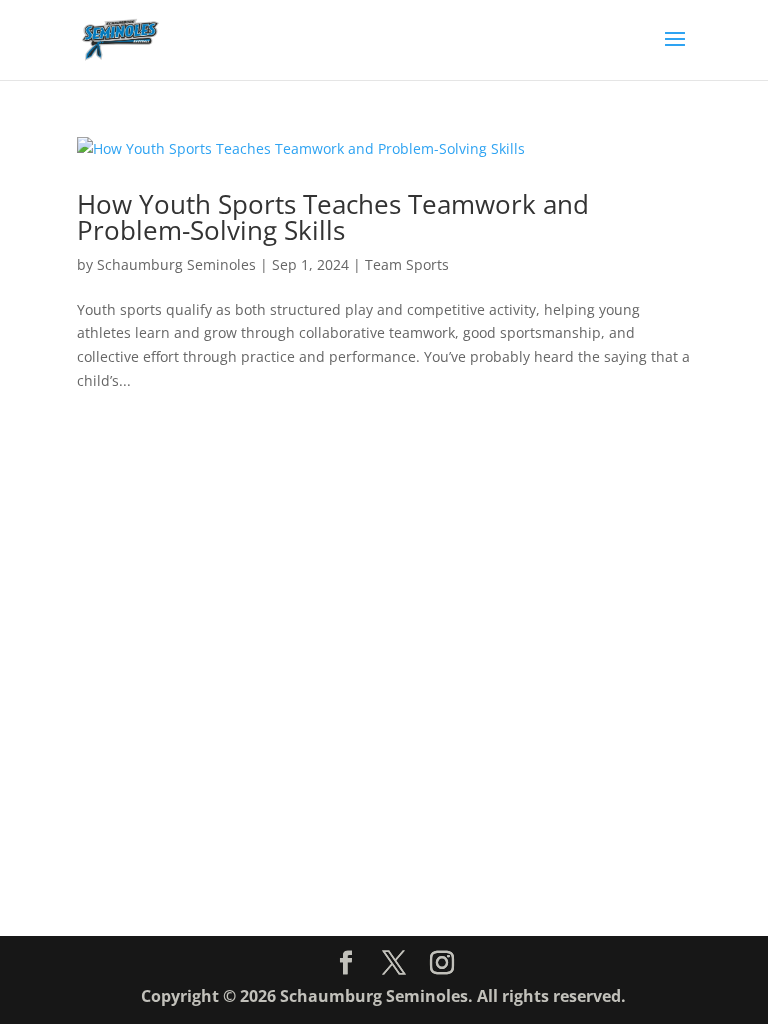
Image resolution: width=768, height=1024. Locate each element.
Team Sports (407, 264)
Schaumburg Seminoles (176, 264)
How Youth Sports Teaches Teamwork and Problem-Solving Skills (333, 217)
